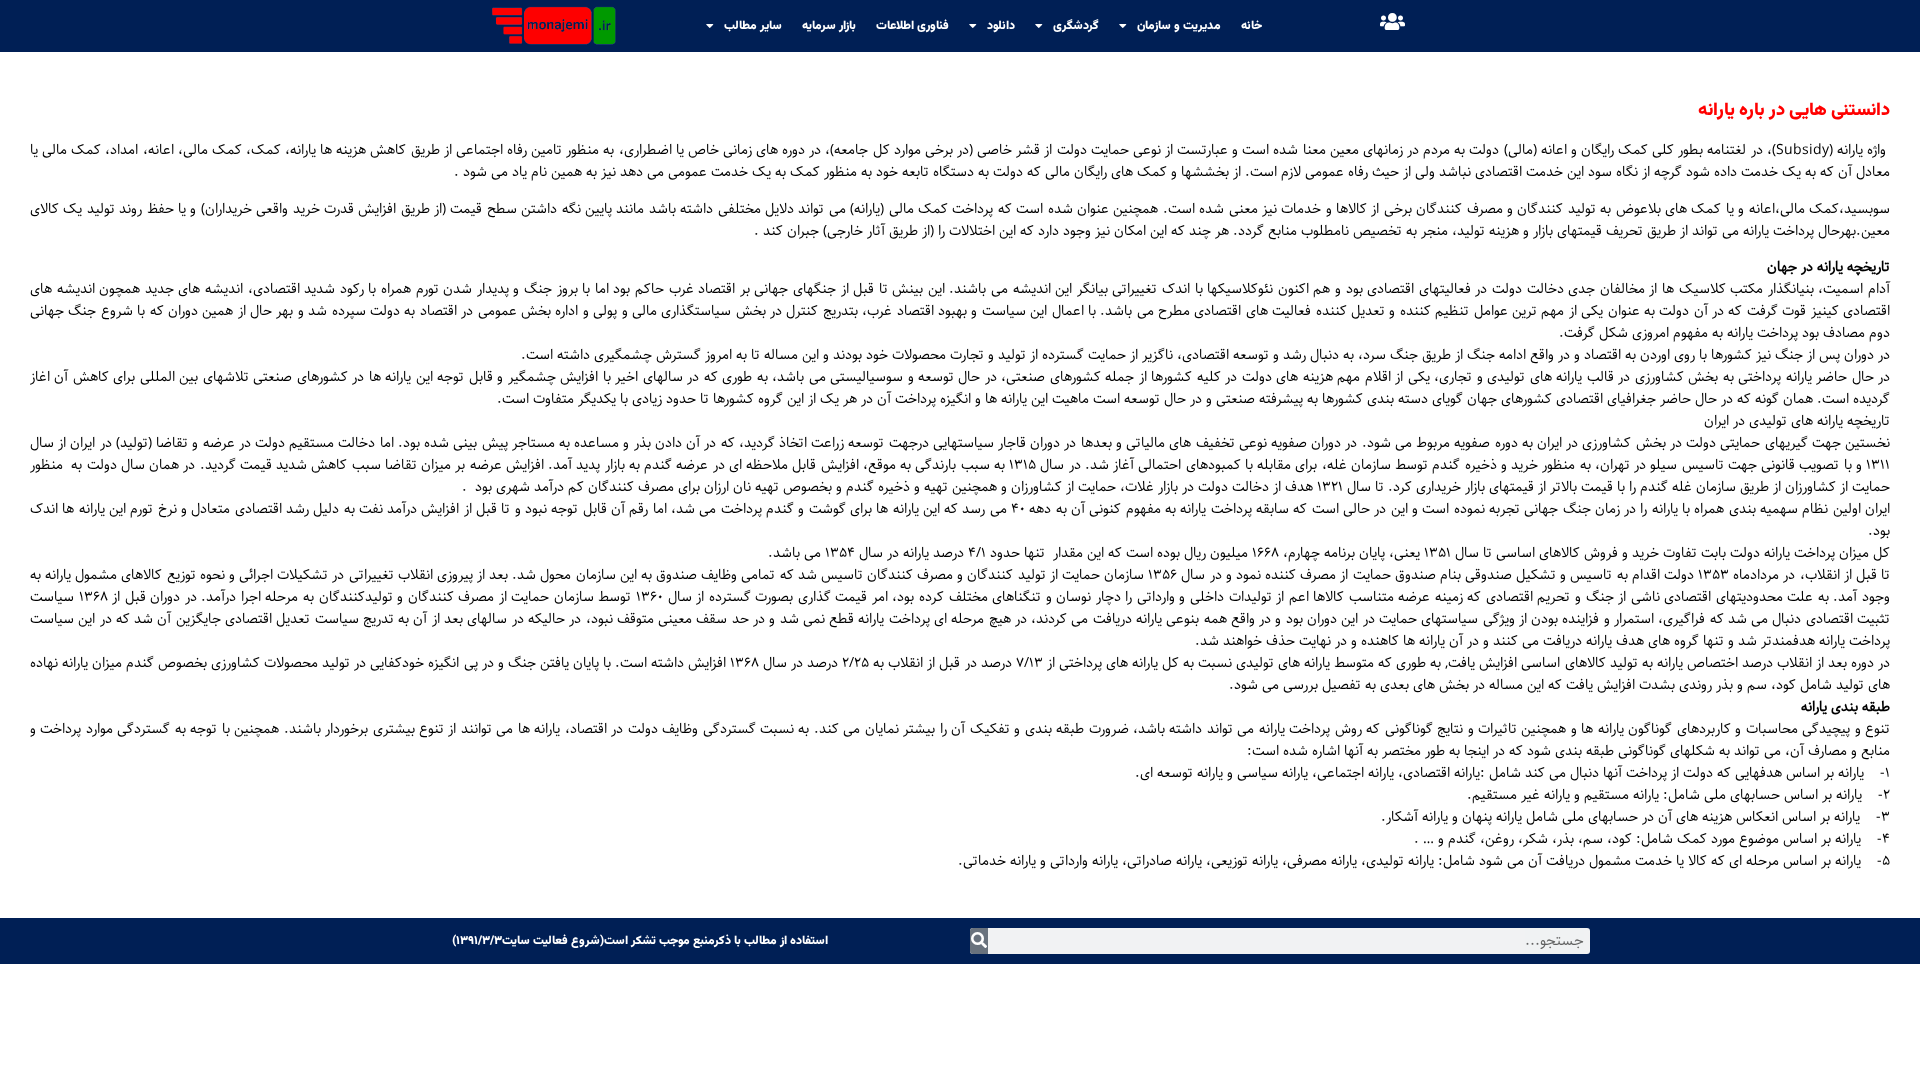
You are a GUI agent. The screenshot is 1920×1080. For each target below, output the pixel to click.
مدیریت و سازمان (1179, 26)
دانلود (1001, 26)
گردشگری (1076, 26)
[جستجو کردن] (979, 941)
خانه (1251, 26)
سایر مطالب (753, 26)
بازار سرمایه (829, 26)
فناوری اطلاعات (912, 26)
